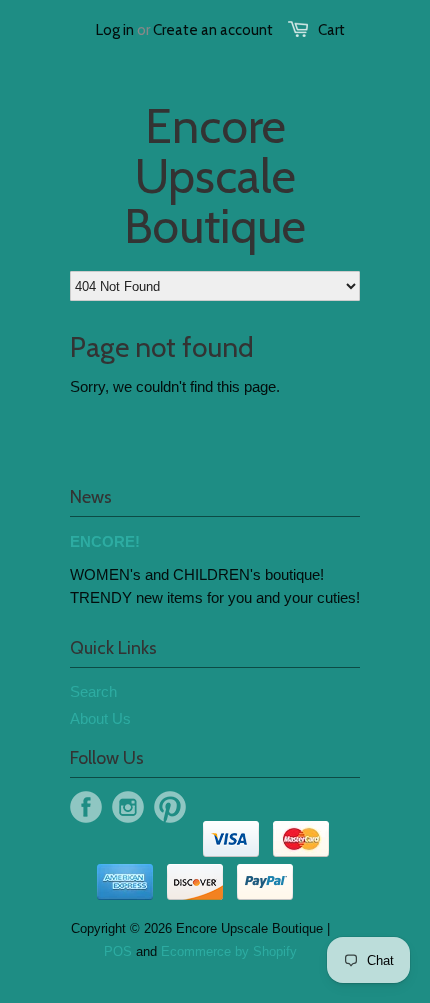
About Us (100, 718)
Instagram (128, 807)
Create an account (213, 30)
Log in (115, 30)
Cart (331, 30)
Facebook (86, 807)
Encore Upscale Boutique (215, 176)
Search (93, 691)
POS (118, 951)
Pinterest (170, 807)
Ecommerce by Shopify (229, 951)
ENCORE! (105, 541)
